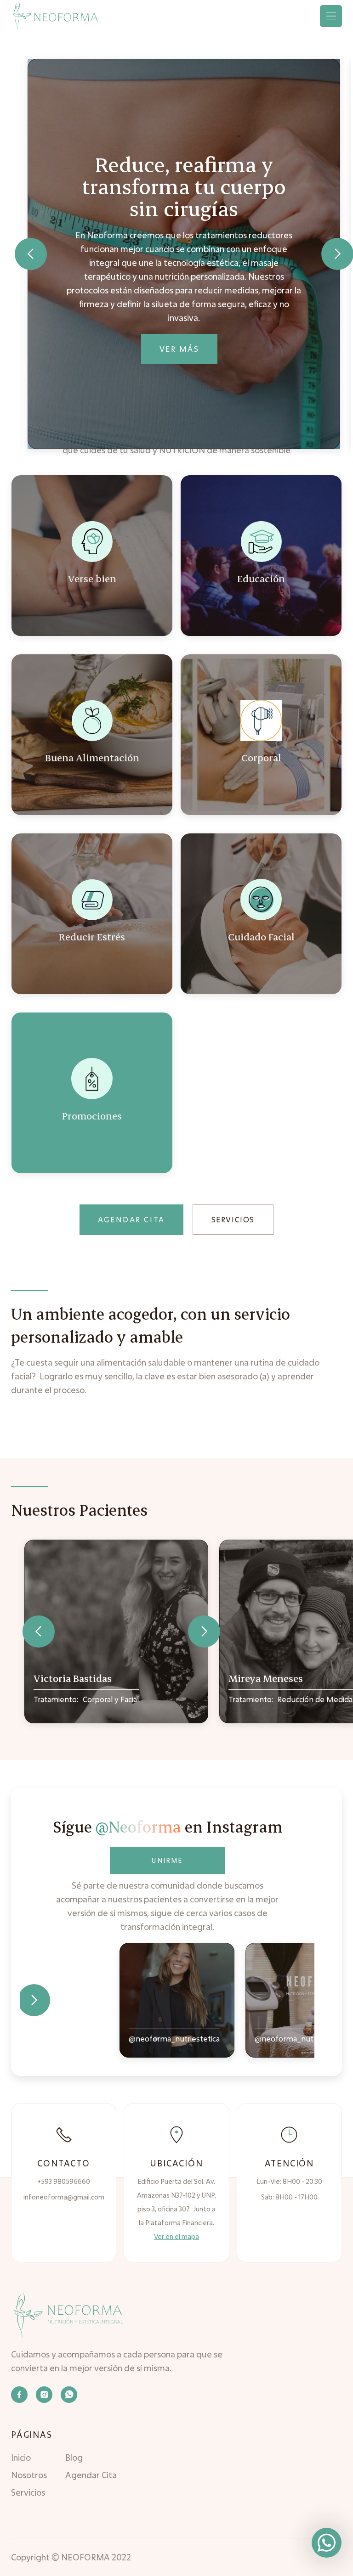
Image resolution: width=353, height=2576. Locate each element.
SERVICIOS (233, 1219)
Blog (74, 2458)
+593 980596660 (64, 2181)
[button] (331, 16)
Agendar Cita (91, 2475)
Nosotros (29, 2475)
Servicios (28, 2492)
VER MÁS (179, 349)
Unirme (167, 1860)
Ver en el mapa (176, 2236)
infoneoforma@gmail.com (64, 2197)
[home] (55, 16)
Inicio (21, 2458)
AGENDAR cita (131, 1219)
